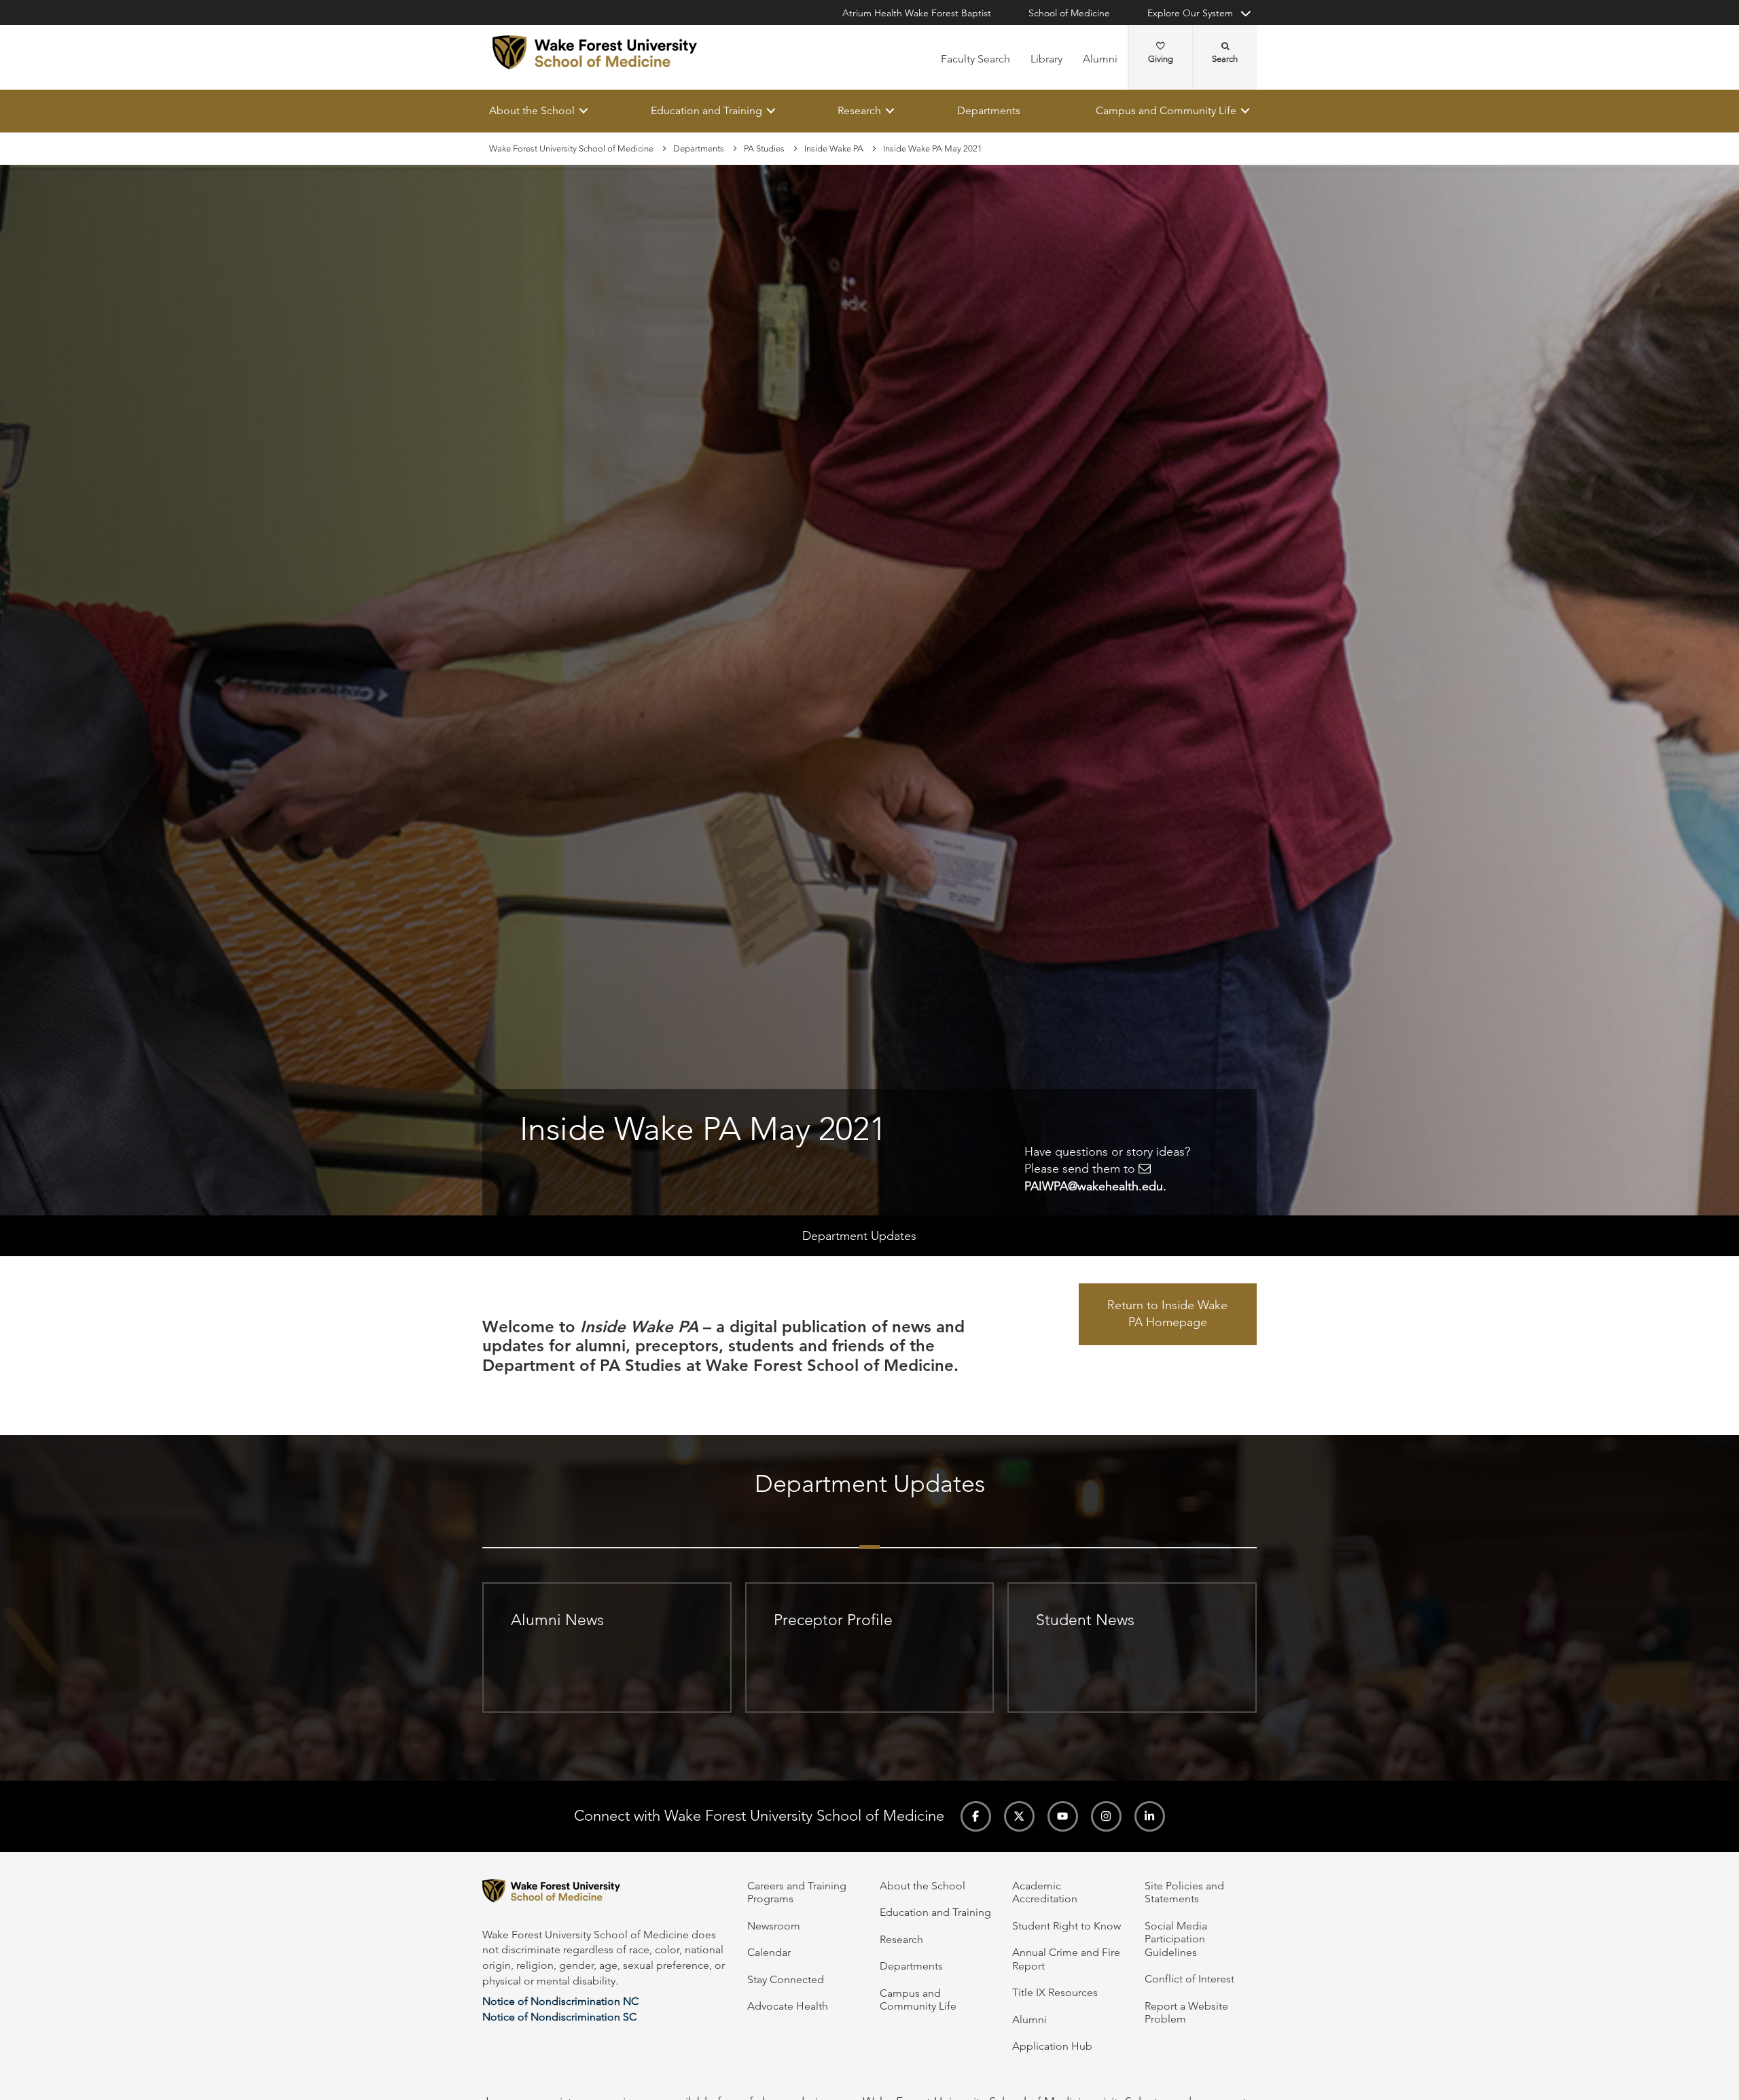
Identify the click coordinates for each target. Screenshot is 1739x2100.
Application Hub (1052, 2046)
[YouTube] (1063, 1816)
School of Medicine (1069, 13)
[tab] (869, 1533)
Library (1046, 59)
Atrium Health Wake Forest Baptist (917, 13)
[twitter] (1019, 1816)
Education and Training (706, 110)
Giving (1161, 59)
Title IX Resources (1055, 1992)
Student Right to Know (1066, 1926)
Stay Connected (786, 1979)
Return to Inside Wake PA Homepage (1167, 1314)
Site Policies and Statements (1184, 1892)
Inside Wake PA (834, 148)
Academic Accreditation (1045, 1892)
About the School (532, 110)
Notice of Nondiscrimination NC (560, 2001)
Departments (989, 110)
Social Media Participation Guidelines (1176, 1939)
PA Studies (764, 148)
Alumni (1100, 59)
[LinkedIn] (1150, 1816)
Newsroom (774, 1926)
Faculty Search (975, 59)
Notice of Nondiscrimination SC (559, 2017)
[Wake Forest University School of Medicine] (595, 52)
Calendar (769, 1952)
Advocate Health (788, 2006)
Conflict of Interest (1189, 1979)
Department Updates (859, 1236)
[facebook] (976, 1816)
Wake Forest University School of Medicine (571, 148)
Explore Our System (1190, 13)
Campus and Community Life (1166, 110)
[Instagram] (1106, 1816)
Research (859, 110)
